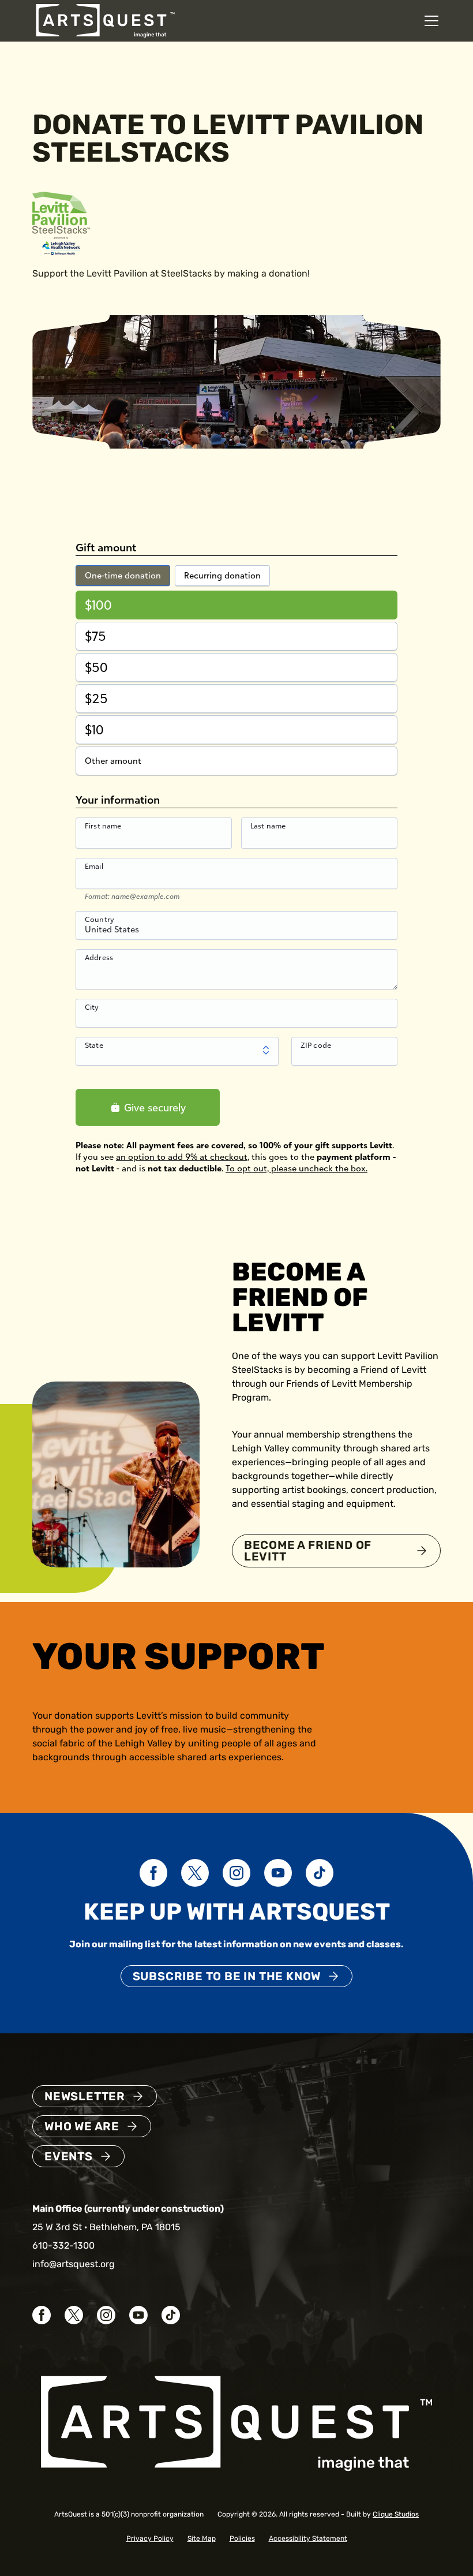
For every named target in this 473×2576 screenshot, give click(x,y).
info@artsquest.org (74, 2264)
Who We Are (82, 2126)
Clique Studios (396, 2514)
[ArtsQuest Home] (105, 20)
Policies (242, 2538)
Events (69, 2156)
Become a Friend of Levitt (308, 1551)
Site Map (202, 2538)
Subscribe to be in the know (227, 1976)
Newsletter (85, 2096)
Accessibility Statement (308, 2538)
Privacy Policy (150, 2538)
